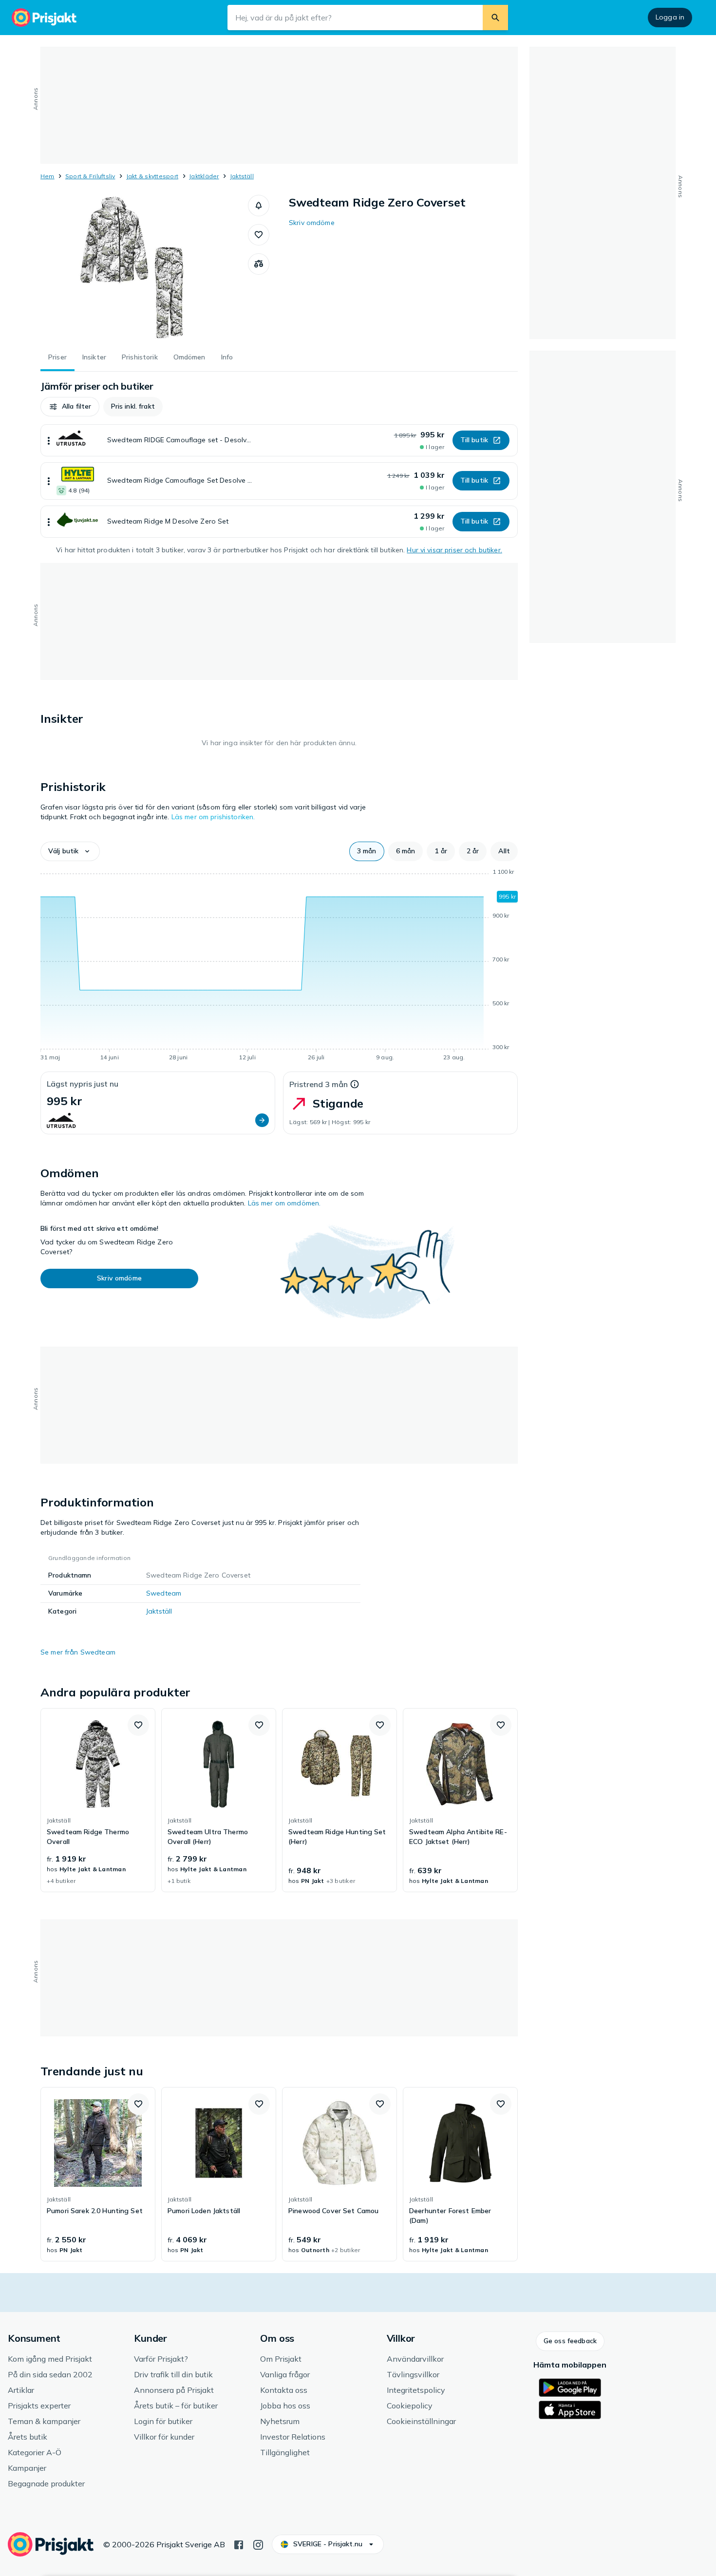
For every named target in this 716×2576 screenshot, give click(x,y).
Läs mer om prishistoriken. (213, 817)
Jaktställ (242, 176)
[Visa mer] (49, 440)
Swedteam (164, 1593)
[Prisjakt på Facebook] (239, 2544)
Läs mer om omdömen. (284, 1203)
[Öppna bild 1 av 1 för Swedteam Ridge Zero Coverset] (144, 268)
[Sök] (495, 18)
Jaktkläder (204, 176)
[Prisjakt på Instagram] (258, 2544)
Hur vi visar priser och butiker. (454, 550)
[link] (98, 1800)
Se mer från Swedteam (78, 1652)
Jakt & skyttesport (152, 176)
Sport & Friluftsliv (90, 176)
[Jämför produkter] (259, 264)
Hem (47, 176)
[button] (259, 206)
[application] (279, 966)
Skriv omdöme (312, 223)
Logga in (670, 17)
